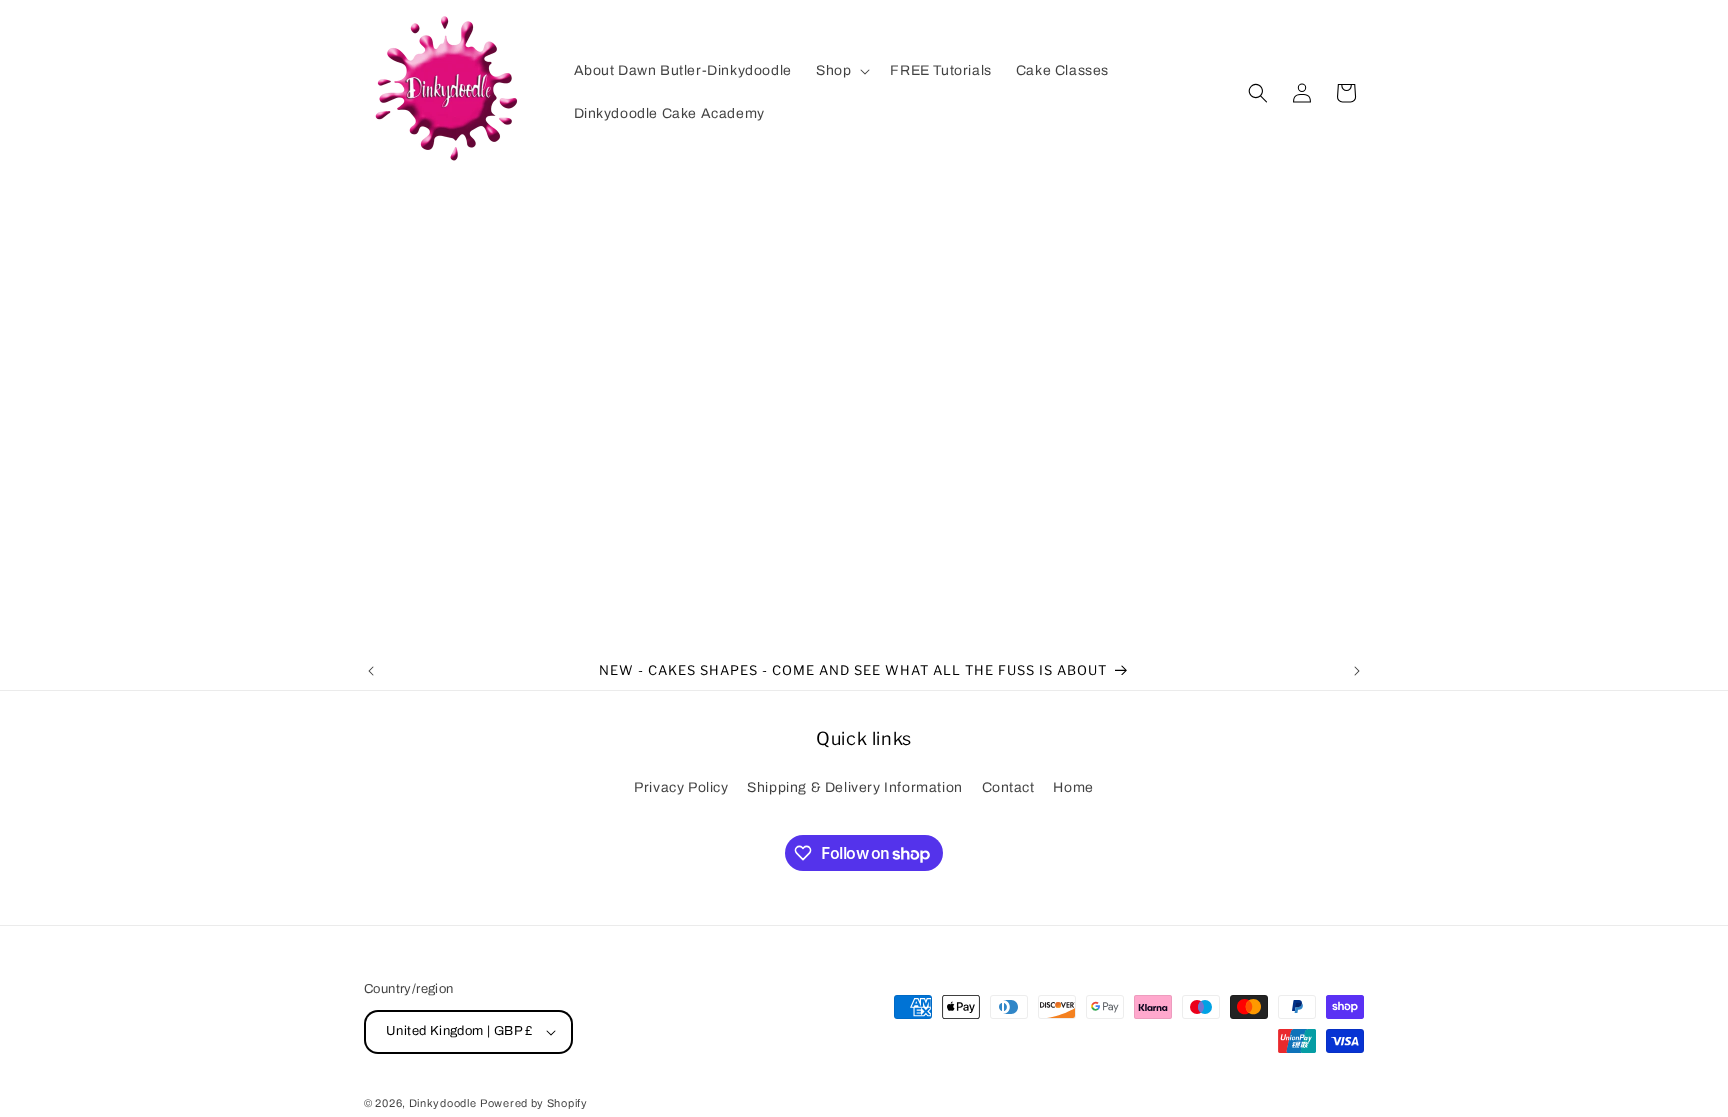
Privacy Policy (681, 787)
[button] (841, 71)
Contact (1008, 787)
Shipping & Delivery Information (855, 787)
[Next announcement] (1357, 671)
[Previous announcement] (371, 671)
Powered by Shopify (534, 1103)
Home (1073, 787)
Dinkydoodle (443, 1103)
